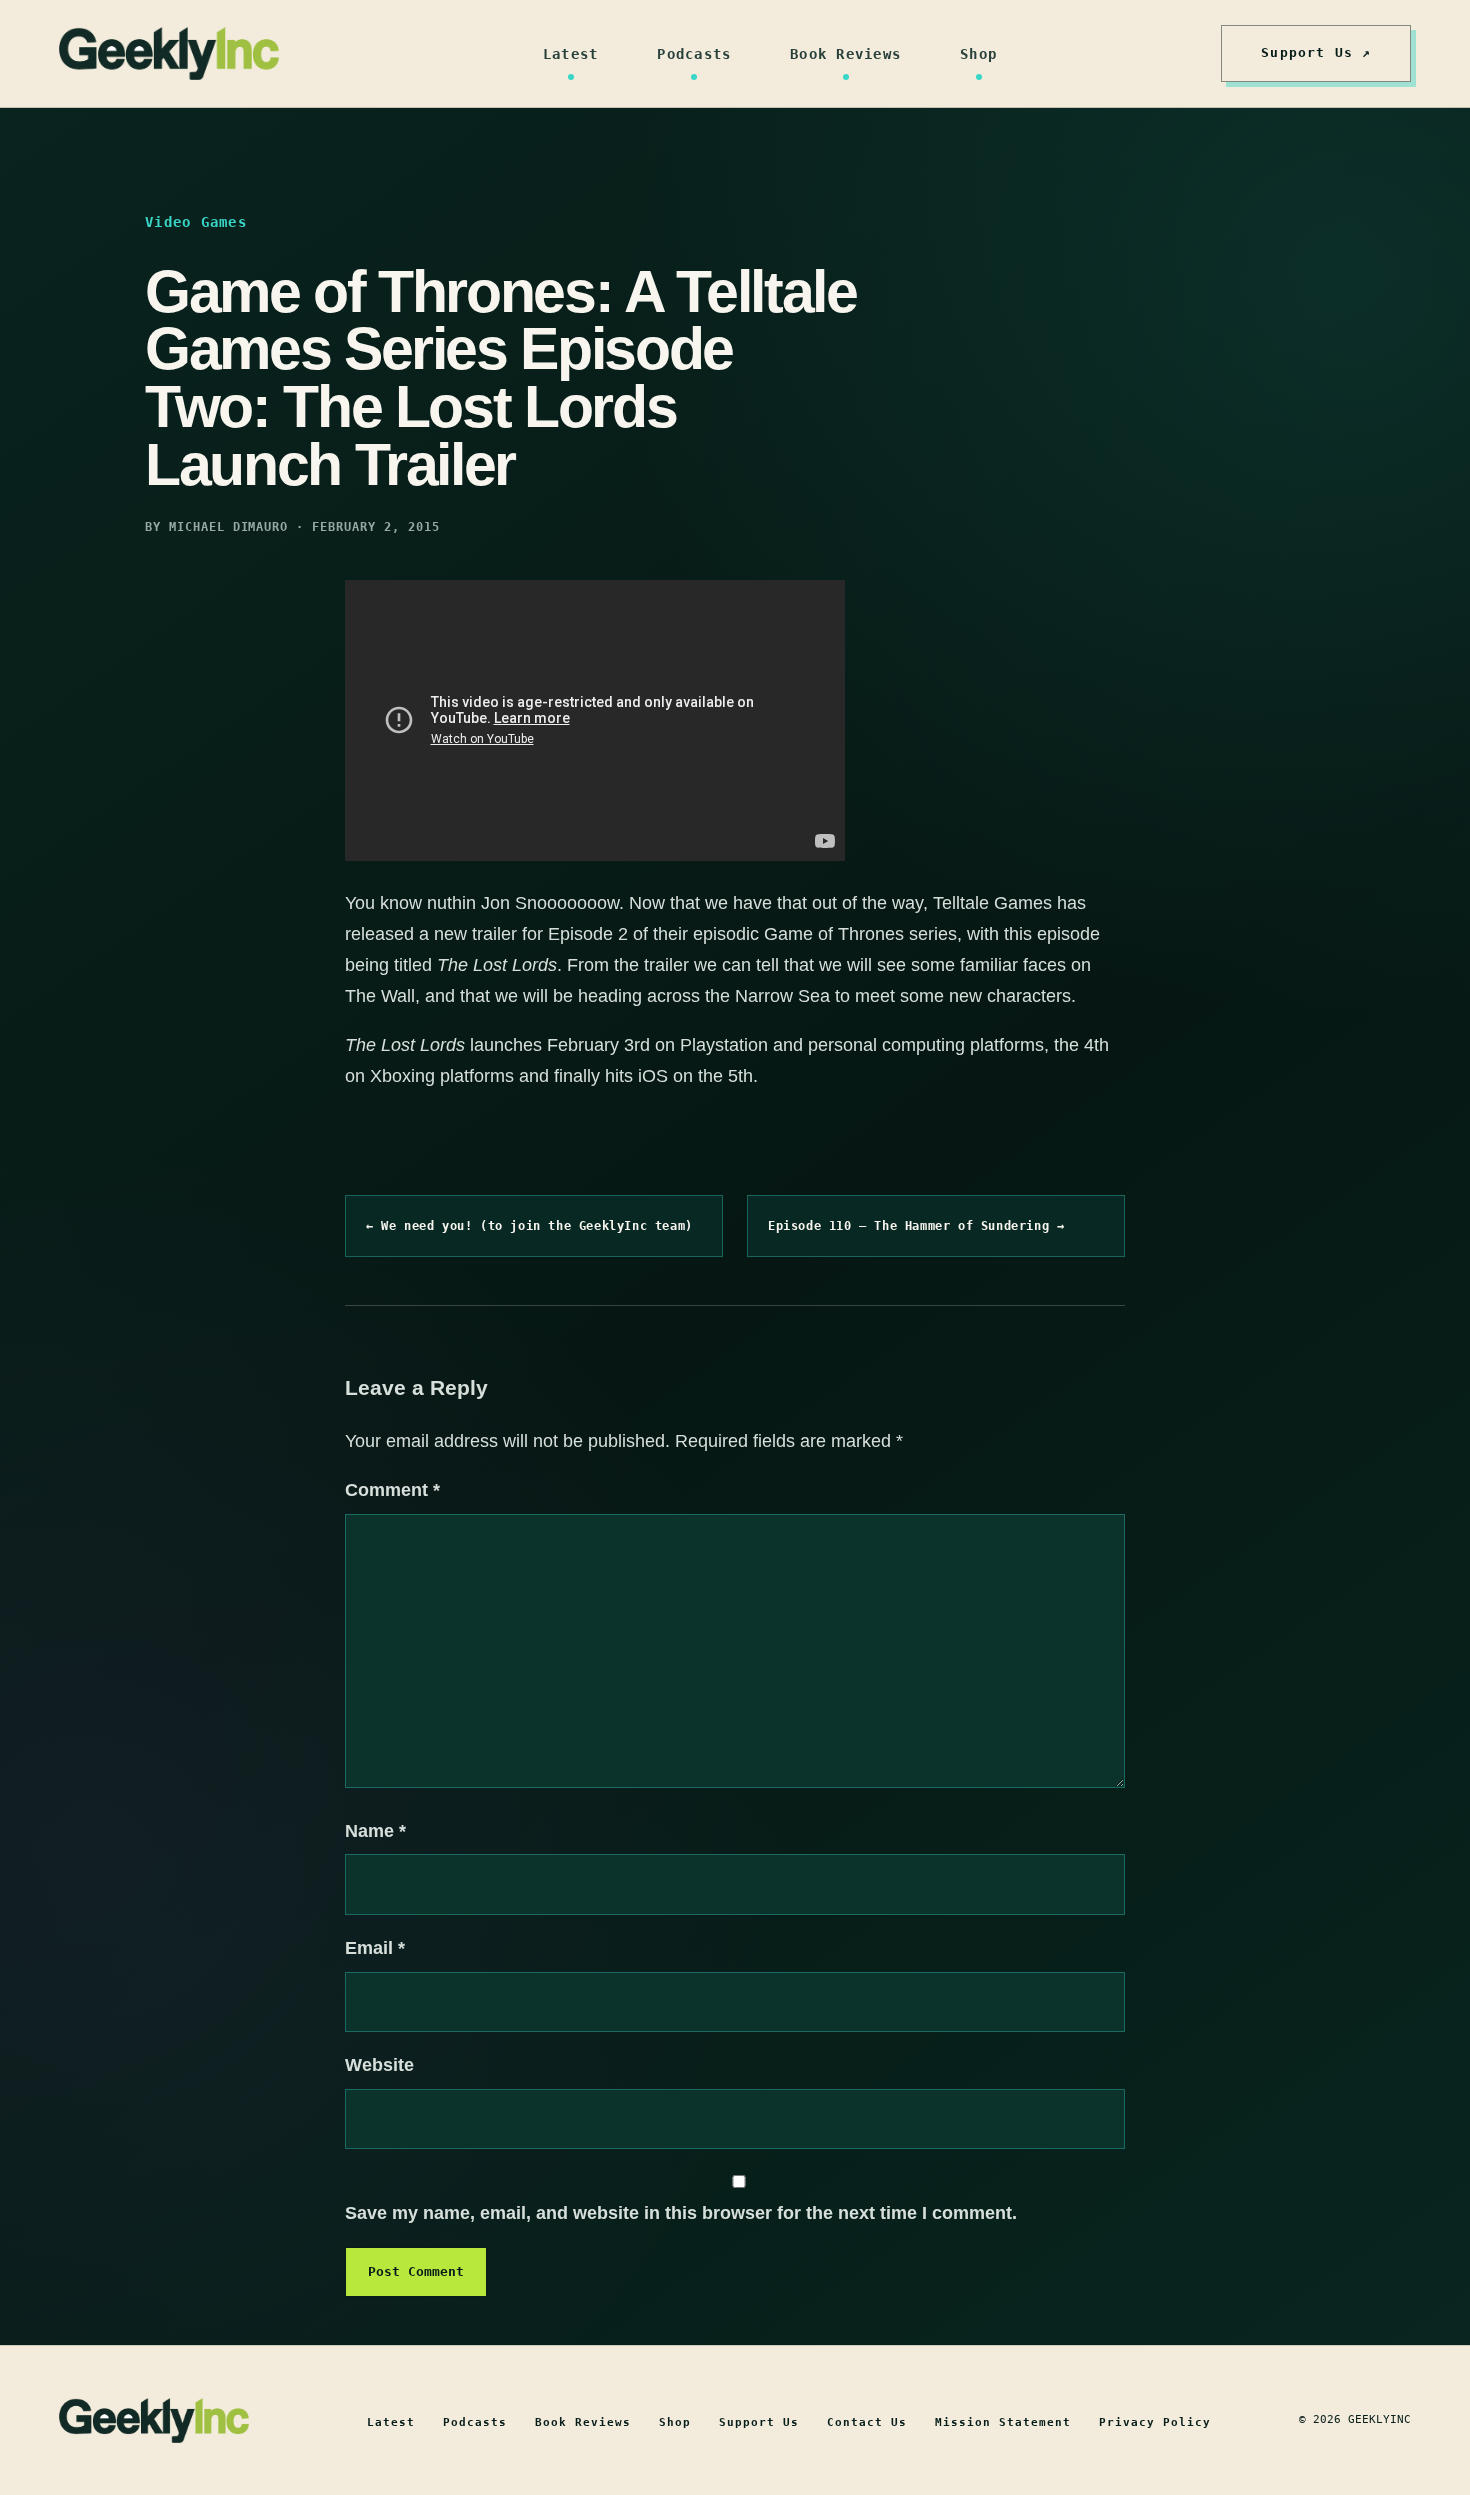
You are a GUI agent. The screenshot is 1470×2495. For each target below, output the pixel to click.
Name (375, 1831)
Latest (571, 54)
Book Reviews (845, 54)
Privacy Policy (1155, 2422)
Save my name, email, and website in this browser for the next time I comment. (681, 2213)
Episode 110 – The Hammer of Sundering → (916, 1226)
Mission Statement (1003, 2422)
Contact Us (867, 2422)
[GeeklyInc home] (169, 53)
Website (379, 2065)
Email (375, 1948)
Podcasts (694, 54)
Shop (978, 54)
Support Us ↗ (1316, 52)
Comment (392, 1490)
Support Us (759, 2422)
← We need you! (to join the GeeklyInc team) (529, 1226)
